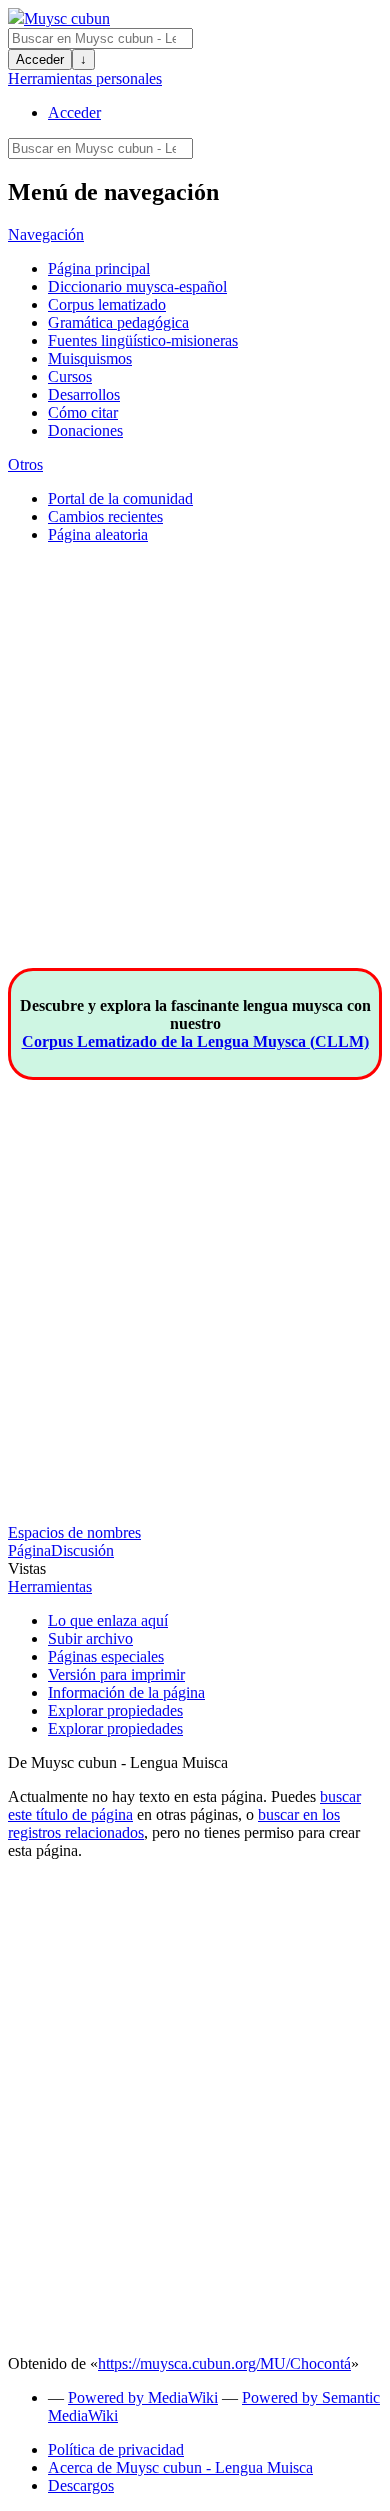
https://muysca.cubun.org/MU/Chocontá (224, 2363)
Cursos (70, 376)
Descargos (81, 2485)
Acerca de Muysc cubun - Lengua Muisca (180, 2467)
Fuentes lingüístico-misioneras (143, 340)
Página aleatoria (98, 534)
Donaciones (85, 430)
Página (29, 1550)
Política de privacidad (116, 2449)
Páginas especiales (106, 1656)
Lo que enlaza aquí (108, 1620)
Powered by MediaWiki (143, 2397)
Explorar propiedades (115, 1710)
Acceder (40, 59)
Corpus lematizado (107, 304)
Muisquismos (90, 358)
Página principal (99, 268)
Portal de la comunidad (120, 498)
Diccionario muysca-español (137, 286)
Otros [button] (25, 464)
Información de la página (126, 1692)
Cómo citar (83, 412)
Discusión (82, 1550)
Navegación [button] (46, 234)
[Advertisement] (195, 773)
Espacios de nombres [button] (74, 1532)
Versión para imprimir (116, 1674)
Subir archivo (90, 1638)
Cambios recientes (105, 516)
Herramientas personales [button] (85, 78)
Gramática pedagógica (118, 322)
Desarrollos (84, 394)
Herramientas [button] (50, 1586)
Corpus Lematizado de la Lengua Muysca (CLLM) (195, 1041)
